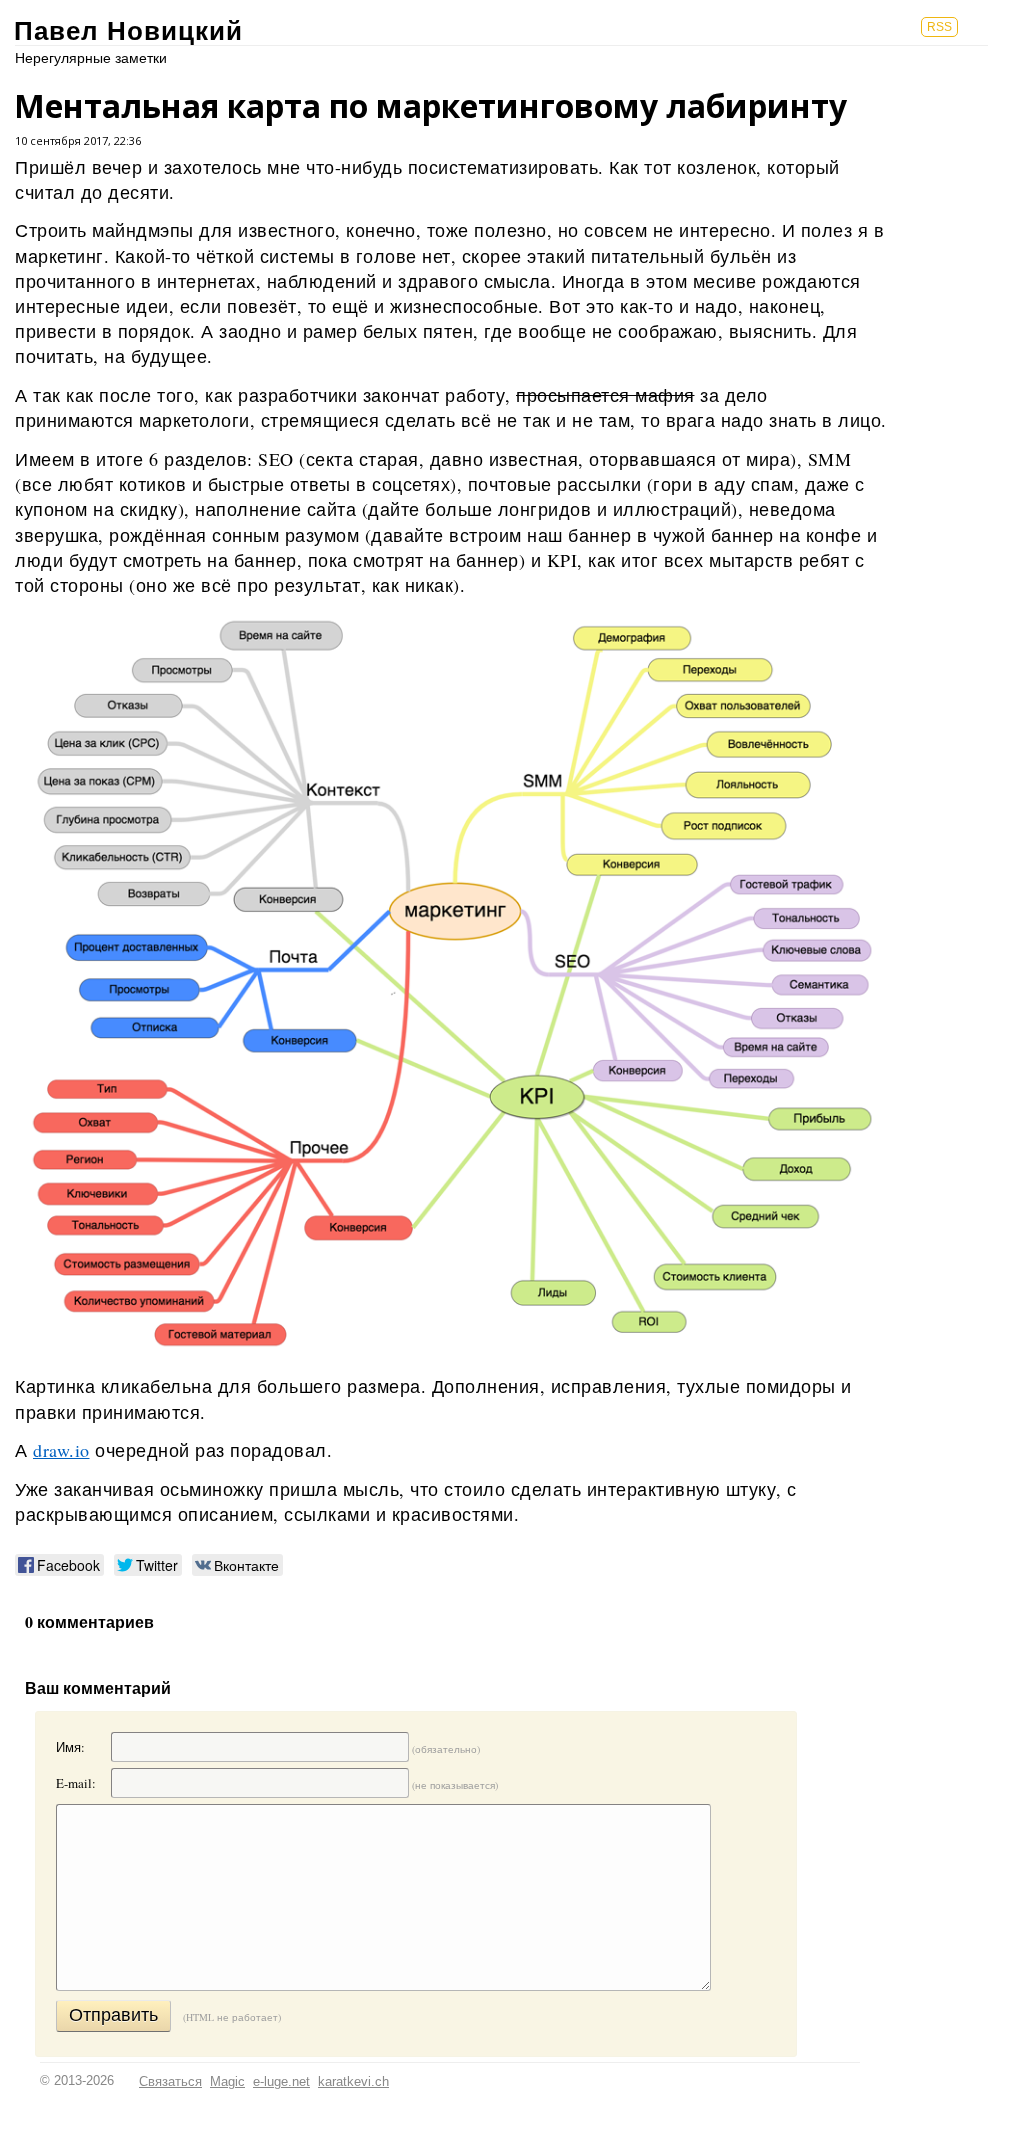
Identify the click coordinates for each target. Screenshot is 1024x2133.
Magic (227, 2081)
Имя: (70, 1747)
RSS (939, 27)
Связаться (170, 2081)
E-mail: (76, 1783)
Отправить (113, 2015)
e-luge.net (281, 2081)
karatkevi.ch (353, 2081)
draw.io (61, 1450)
